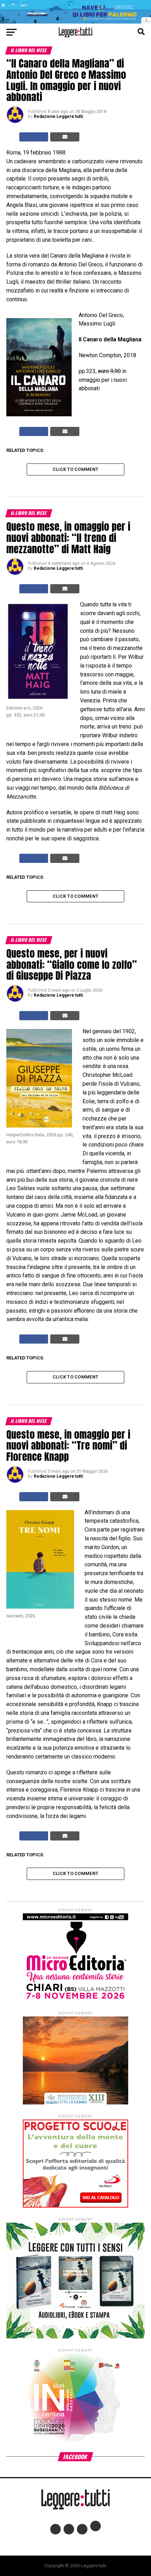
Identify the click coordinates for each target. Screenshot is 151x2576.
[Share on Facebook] (34, 137)
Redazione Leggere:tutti (58, 116)
